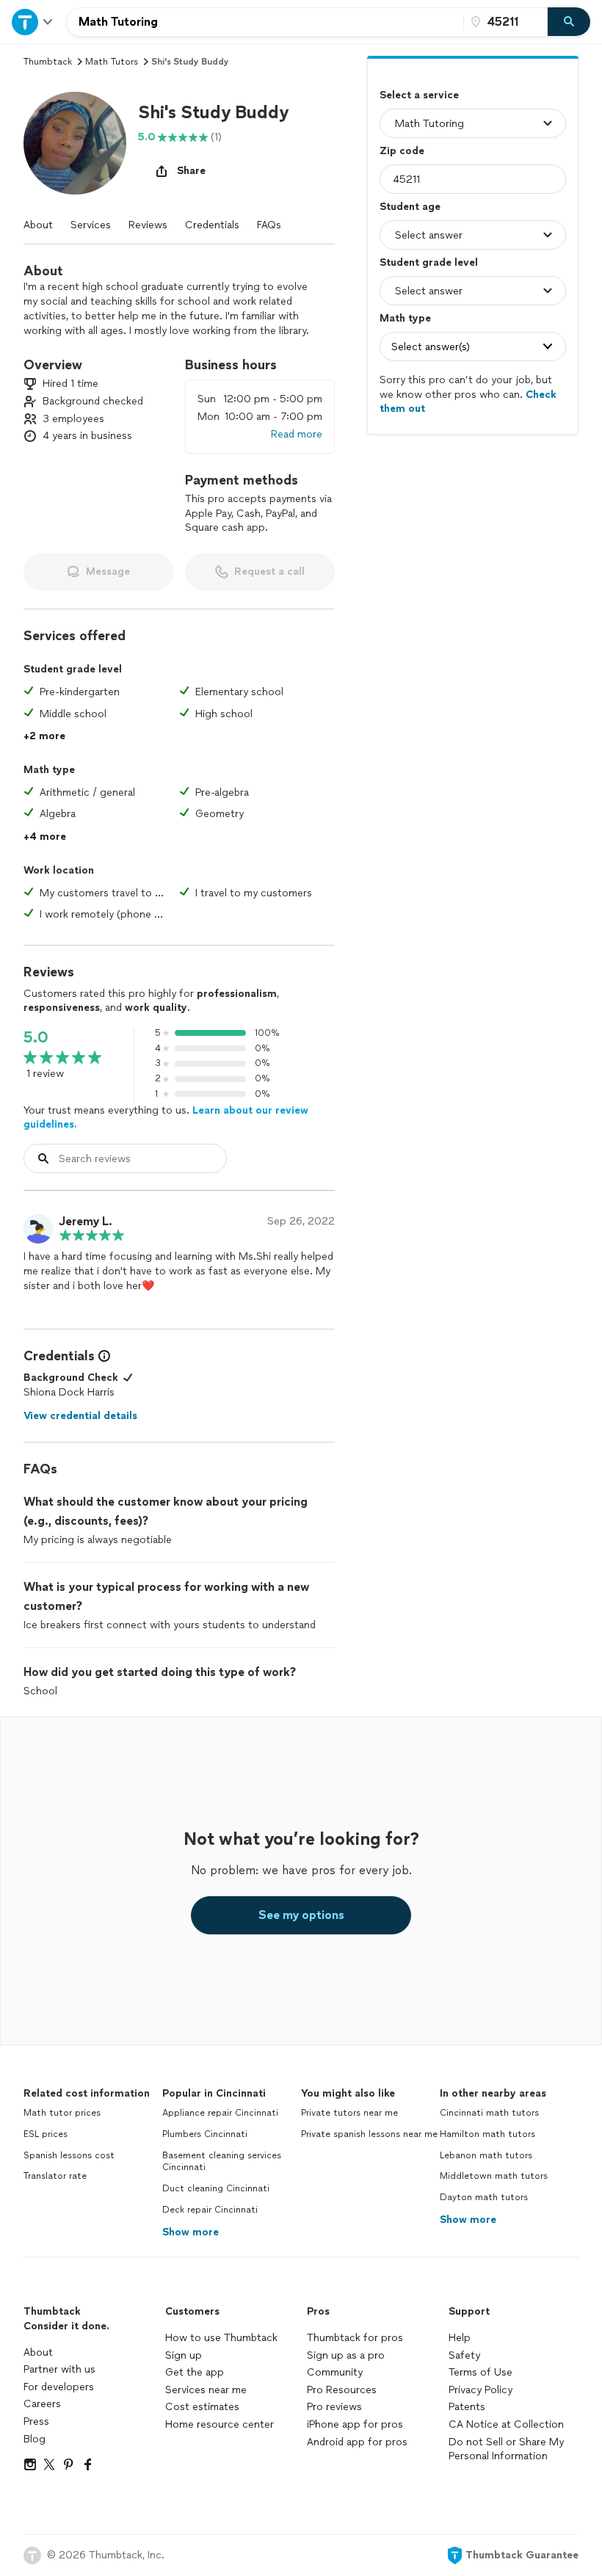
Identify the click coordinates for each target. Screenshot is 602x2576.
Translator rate (55, 2176)
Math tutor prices (62, 2113)
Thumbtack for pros (355, 2338)
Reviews (148, 225)
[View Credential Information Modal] (103, 1356)
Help (460, 2338)
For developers (59, 2387)
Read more (297, 434)
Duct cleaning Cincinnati (216, 2188)
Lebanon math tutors (486, 2155)
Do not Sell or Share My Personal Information (506, 2449)
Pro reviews (334, 2407)
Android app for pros (357, 2442)
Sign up (184, 2355)
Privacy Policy (480, 2390)
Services (91, 225)
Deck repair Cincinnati (210, 2210)
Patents (467, 2407)
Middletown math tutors (494, 2176)
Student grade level (429, 262)
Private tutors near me (349, 2113)
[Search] (569, 22)
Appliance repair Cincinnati (220, 2113)
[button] (75, 143)
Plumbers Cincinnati (205, 2134)
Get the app (195, 2372)
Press (36, 2421)
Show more (191, 2232)
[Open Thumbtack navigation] (33, 22)
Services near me (206, 2390)
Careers (42, 2404)
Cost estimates (202, 2407)
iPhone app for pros (355, 2424)
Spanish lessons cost (69, 2155)
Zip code (402, 151)
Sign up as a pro (346, 2355)
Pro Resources (342, 2390)
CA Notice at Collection (506, 2424)
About (38, 225)
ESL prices (46, 2134)
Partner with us (59, 2369)
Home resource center (220, 2424)
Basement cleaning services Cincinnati (222, 2162)
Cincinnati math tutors (489, 2113)
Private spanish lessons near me (369, 2134)
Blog (35, 2439)
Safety (464, 2355)
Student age (410, 207)
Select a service (419, 95)
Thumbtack (48, 62)
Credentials (212, 225)
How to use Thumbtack (221, 2338)
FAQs (269, 225)
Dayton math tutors (484, 2197)
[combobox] (265, 22)
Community (335, 2372)
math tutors (112, 62)
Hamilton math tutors (487, 2134)
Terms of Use (480, 2372)
